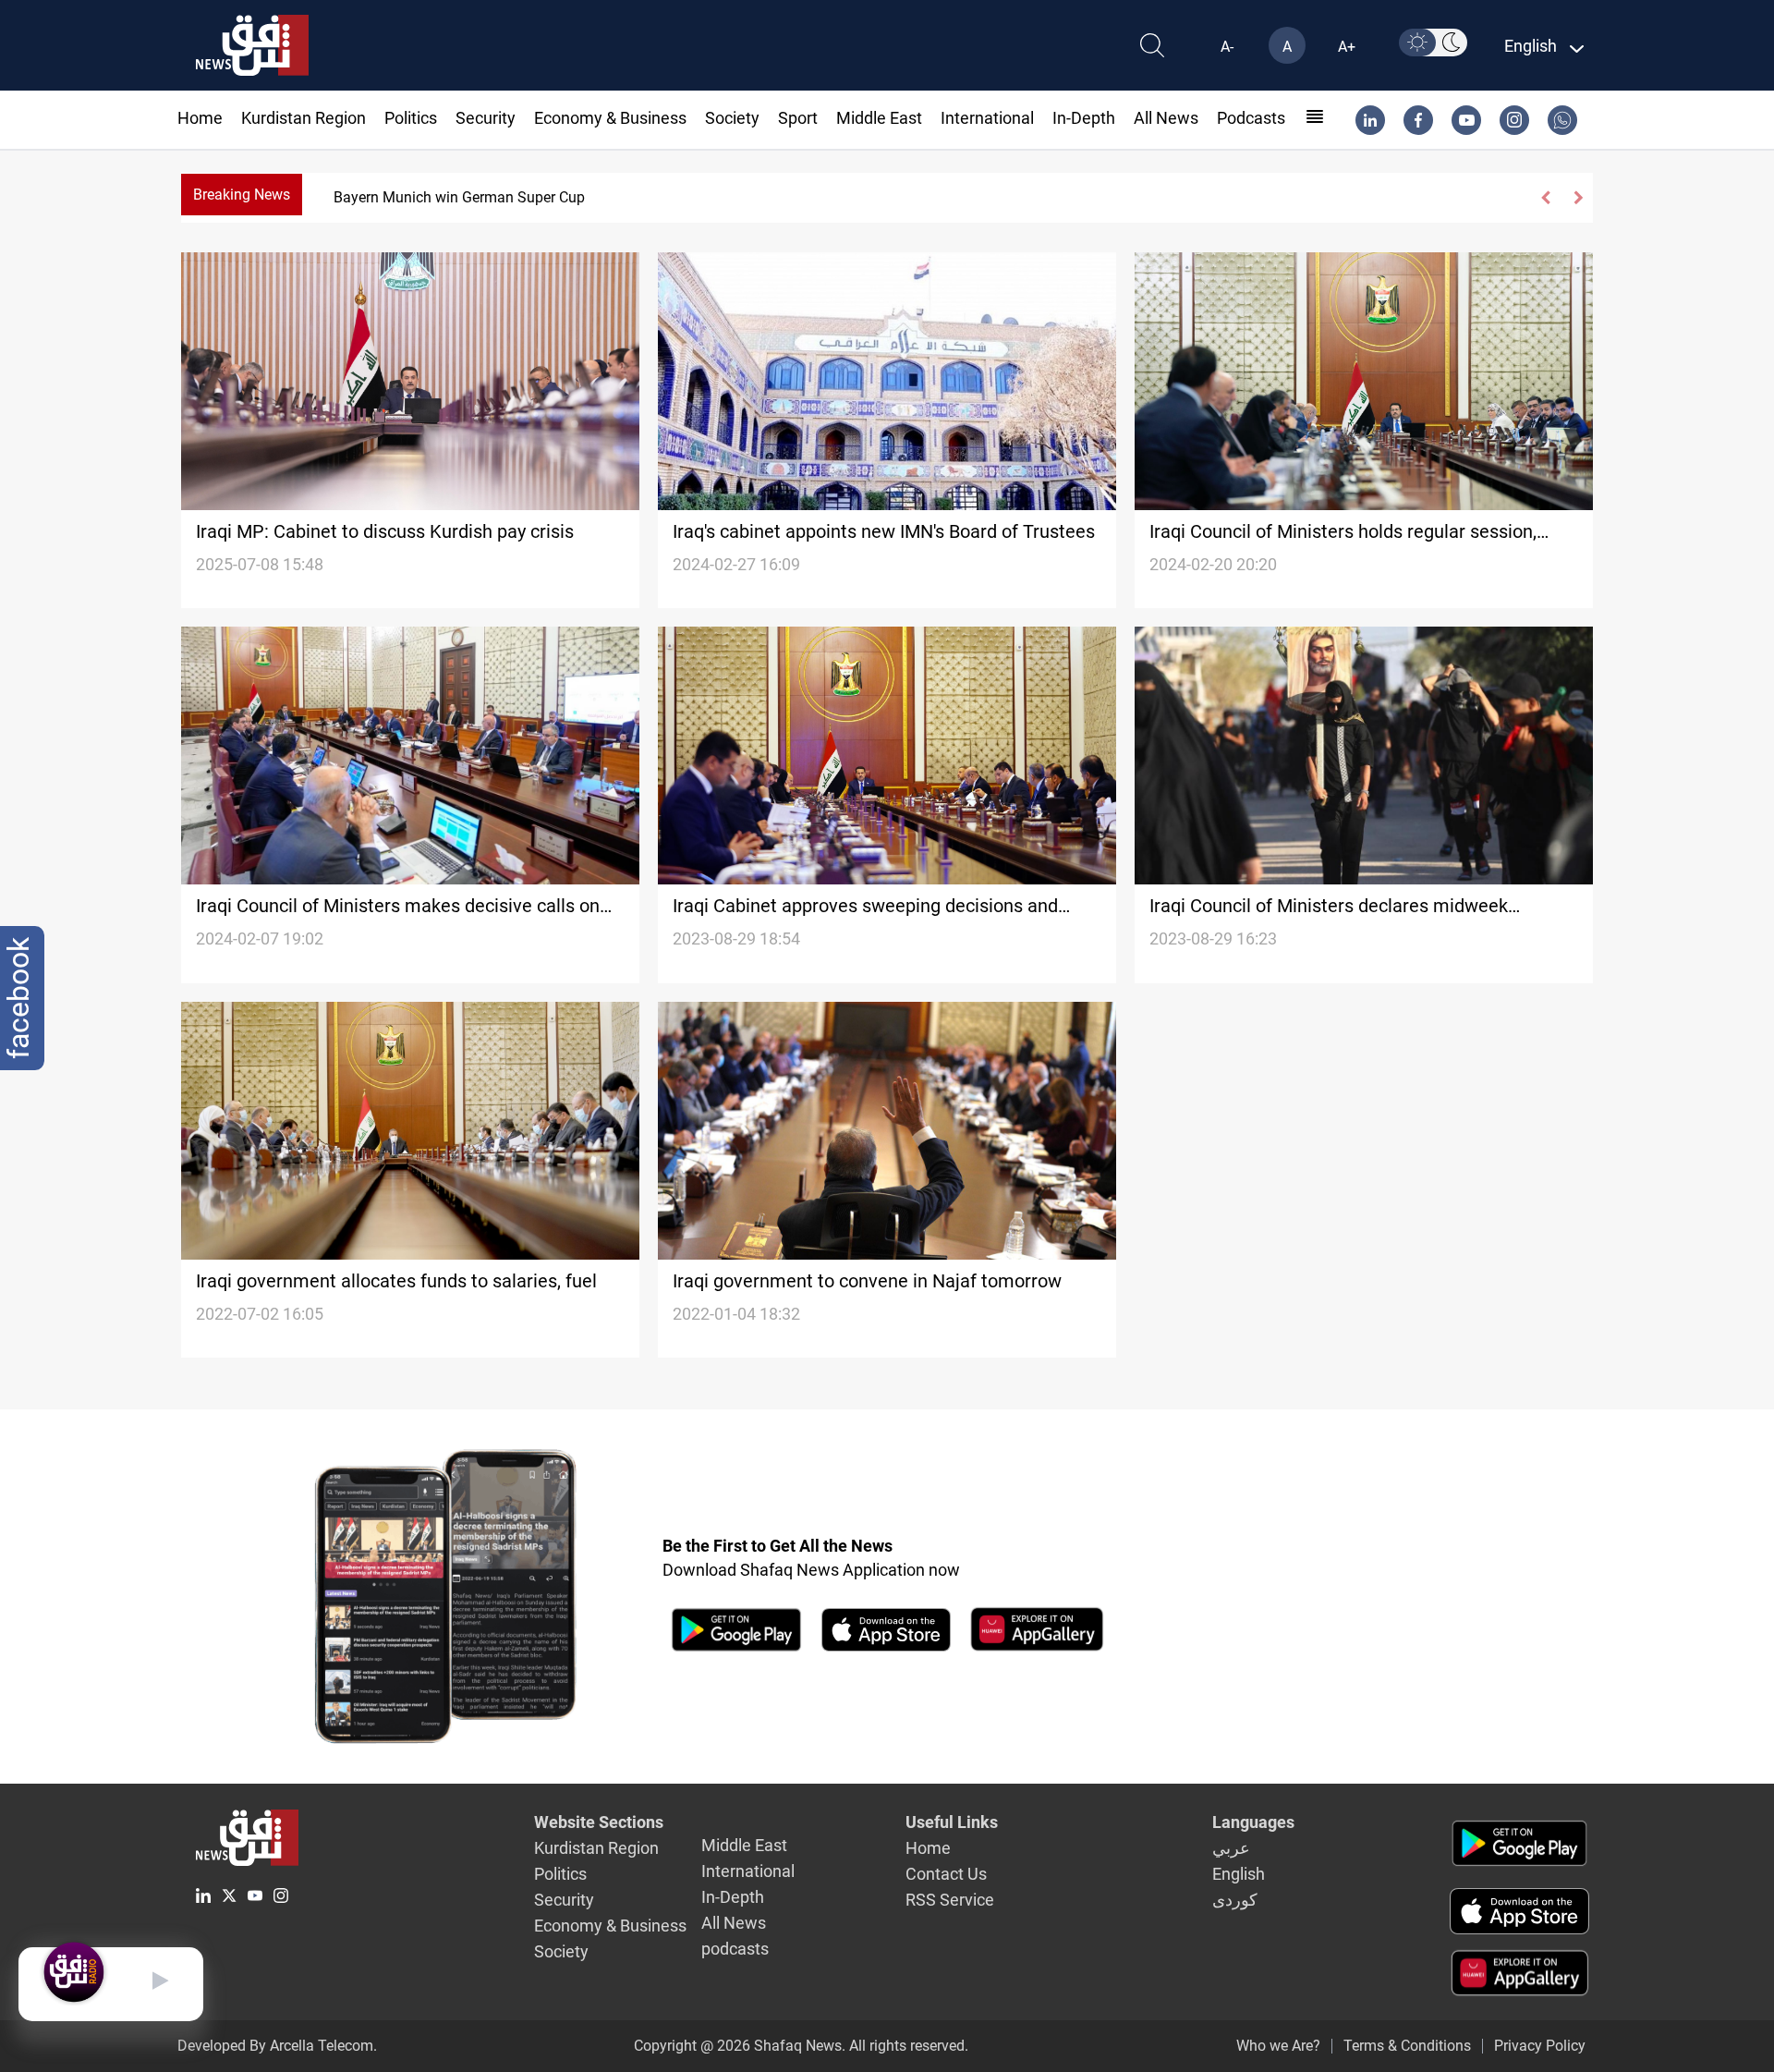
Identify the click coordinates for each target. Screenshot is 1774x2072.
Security (486, 118)
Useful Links (952, 1822)
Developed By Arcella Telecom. (277, 2046)
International (987, 118)
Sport (798, 118)
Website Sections (599, 1822)
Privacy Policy (1540, 2046)
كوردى (1235, 1900)
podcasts (1251, 118)
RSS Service (950, 1900)
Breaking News (242, 195)
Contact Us (946, 1874)
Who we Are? (1278, 2046)
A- (1227, 47)
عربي (1231, 1848)
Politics (411, 118)
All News (1166, 118)
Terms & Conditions (1407, 2046)
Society (732, 118)
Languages (1253, 1822)
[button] (1546, 198)
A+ (1347, 47)
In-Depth (1084, 118)
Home (200, 118)
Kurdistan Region (304, 118)
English (1239, 1874)
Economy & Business (610, 118)
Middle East (879, 118)
